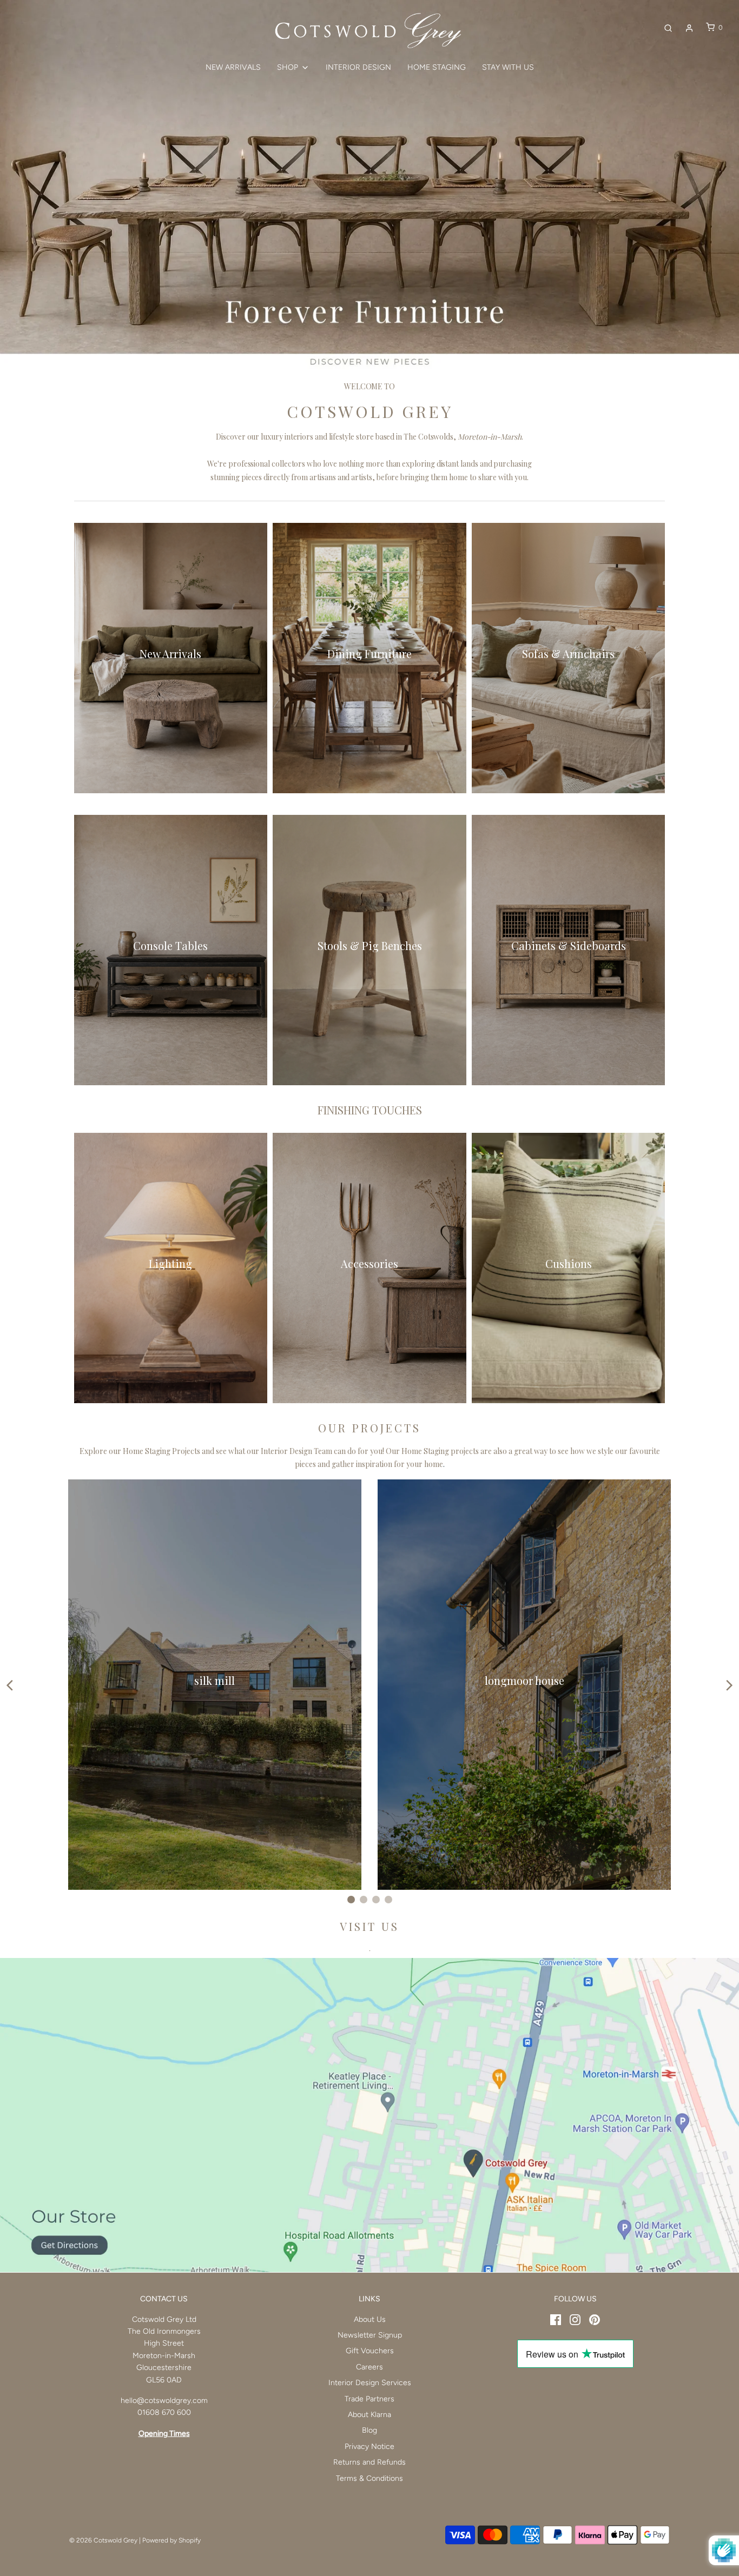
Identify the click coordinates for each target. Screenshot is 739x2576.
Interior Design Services (370, 2383)
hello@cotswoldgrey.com (164, 2401)
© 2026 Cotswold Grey (103, 2540)
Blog (369, 2430)
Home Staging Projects (161, 1451)
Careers (369, 2367)
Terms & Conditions (369, 2478)
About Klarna (369, 2415)
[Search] (668, 28)
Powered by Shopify (171, 2540)
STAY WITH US (508, 67)
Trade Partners (369, 2399)
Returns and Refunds (369, 2462)
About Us (370, 2319)
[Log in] (689, 28)
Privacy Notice (369, 2446)
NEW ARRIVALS (233, 67)
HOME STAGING (437, 67)
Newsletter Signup (370, 2335)
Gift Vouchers (370, 2351)
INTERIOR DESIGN (358, 67)
